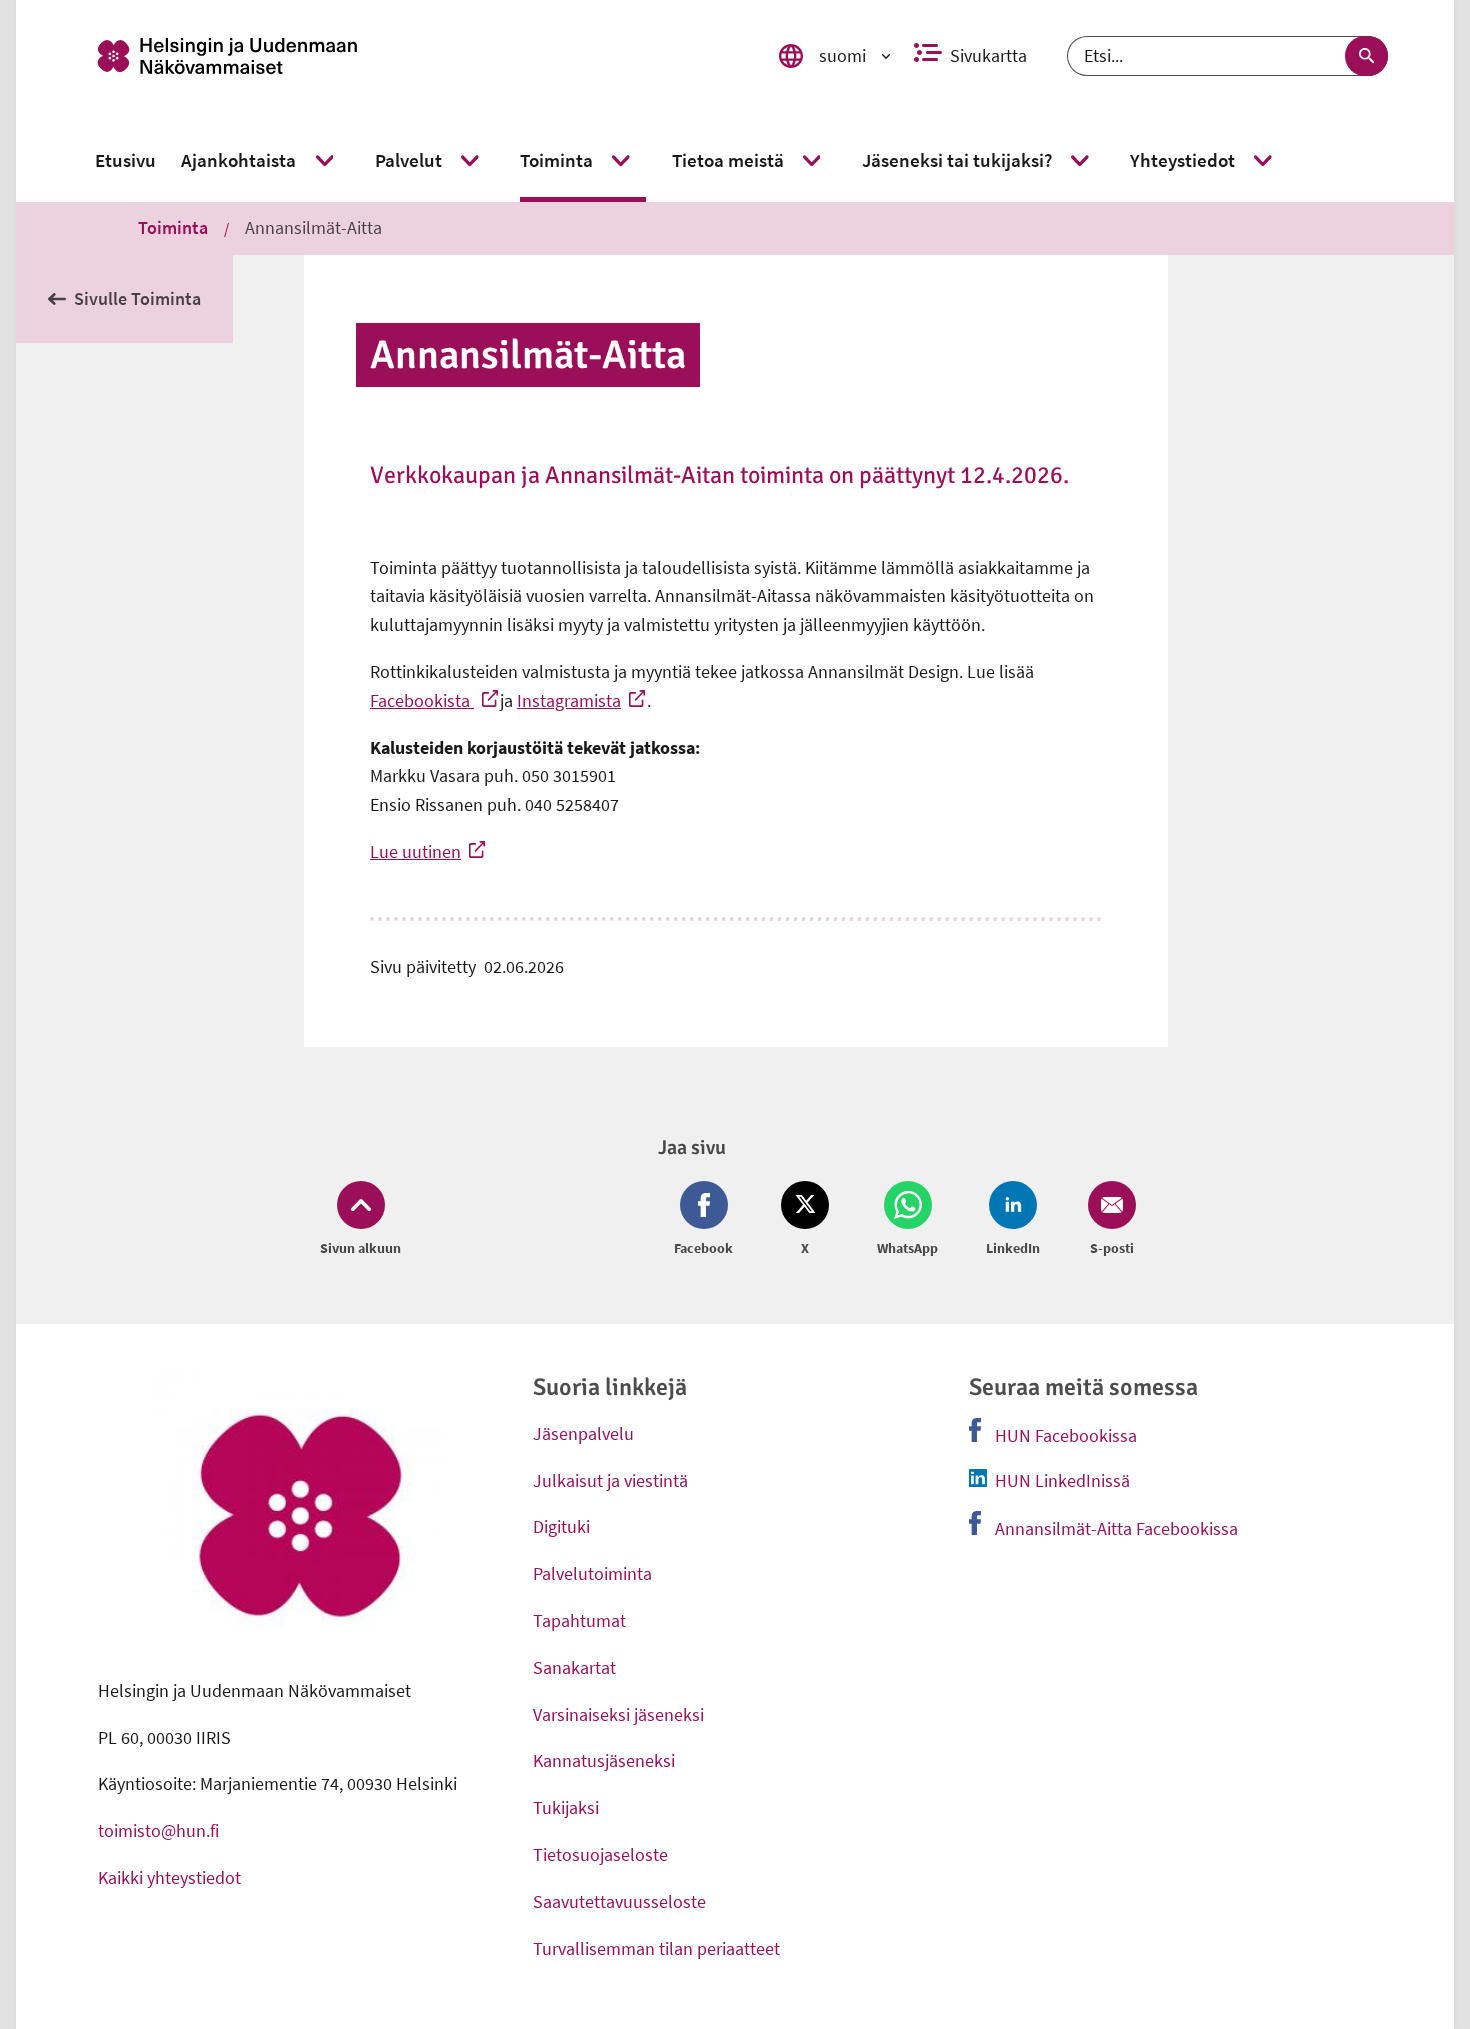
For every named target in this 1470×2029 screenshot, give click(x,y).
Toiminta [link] (173, 227)
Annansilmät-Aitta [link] (313, 227)
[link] (408, 56)
